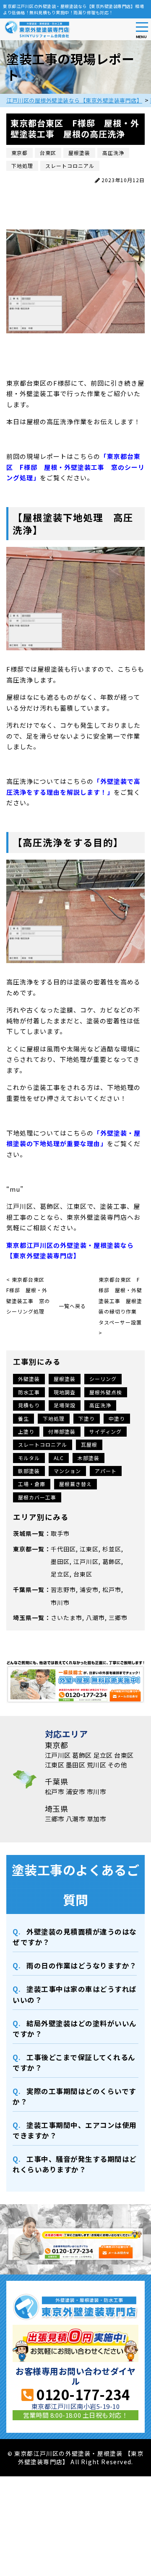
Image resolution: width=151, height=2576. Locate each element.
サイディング (105, 1431)
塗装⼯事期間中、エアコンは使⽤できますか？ (75, 2130)
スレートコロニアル (43, 1444)
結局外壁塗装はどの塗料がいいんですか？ (75, 2029)
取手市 (60, 1533)
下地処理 (54, 1418)
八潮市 (95, 1618)
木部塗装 (89, 1458)
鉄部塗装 (29, 1471)
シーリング (103, 1379)
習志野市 (63, 1589)
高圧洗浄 (100, 1405)
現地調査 (65, 1392)
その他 (118, 1765)
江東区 (89, 1549)
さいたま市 (66, 1618)
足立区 (60, 1574)
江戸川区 (86, 1561)
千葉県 (22, 1589)
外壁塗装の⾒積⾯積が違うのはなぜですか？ (75, 1937)
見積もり (29, 1405)
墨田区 (60, 1561)
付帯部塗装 (62, 1431)
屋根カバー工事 (37, 1497)
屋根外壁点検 (106, 1392)
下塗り (87, 1418)
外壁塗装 (29, 1379)
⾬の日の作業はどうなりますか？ (82, 1965)
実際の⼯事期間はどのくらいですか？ (74, 2096)
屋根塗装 (65, 1379)
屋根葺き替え (75, 1484)
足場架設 (65, 1405)
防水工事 (29, 1392)
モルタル (29, 1458)
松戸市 (112, 1589)
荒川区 (97, 1765)
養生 (23, 1418)
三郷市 (118, 1618)
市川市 (60, 1602)
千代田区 (63, 1549)
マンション (67, 1471)
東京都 (22, 1549)
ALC (59, 1458)
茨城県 (22, 1533)
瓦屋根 (89, 1444)
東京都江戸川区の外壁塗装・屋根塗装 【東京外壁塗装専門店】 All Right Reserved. (79, 2457)
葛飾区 (112, 1561)
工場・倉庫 (32, 1484)
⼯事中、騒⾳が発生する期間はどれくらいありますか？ (75, 2164)
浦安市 (89, 1589)
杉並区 (112, 1549)
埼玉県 (22, 1618)
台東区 (83, 1574)
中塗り (117, 1418)
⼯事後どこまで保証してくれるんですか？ (74, 2062)
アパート (106, 1471)
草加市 (97, 1819)
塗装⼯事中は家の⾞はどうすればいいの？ (75, 1994)
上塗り (26, 1431)
